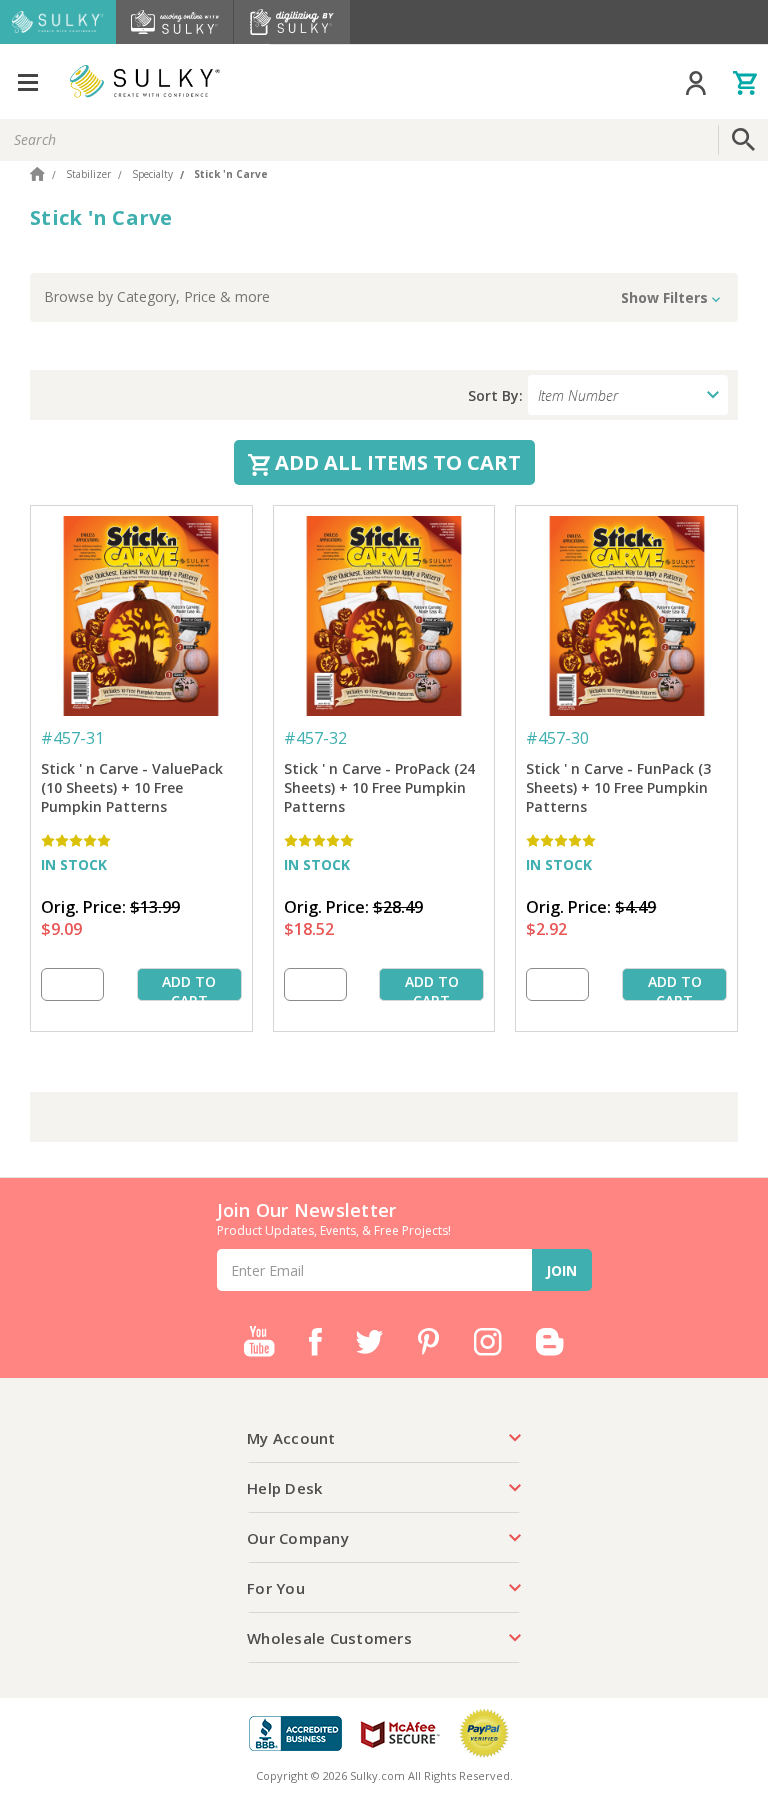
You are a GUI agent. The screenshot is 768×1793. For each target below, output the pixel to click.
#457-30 (557, 738)
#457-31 (72, 738)
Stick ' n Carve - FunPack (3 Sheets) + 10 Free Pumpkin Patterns (618, 787)
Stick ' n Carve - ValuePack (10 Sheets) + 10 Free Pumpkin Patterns (132, 787)
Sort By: (495, 395)
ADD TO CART (189, 986)
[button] (384, 297)
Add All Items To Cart (395, 462)
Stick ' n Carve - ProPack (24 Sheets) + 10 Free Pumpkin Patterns (379, 787)
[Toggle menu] (27, 81)
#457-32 (315, 738)
